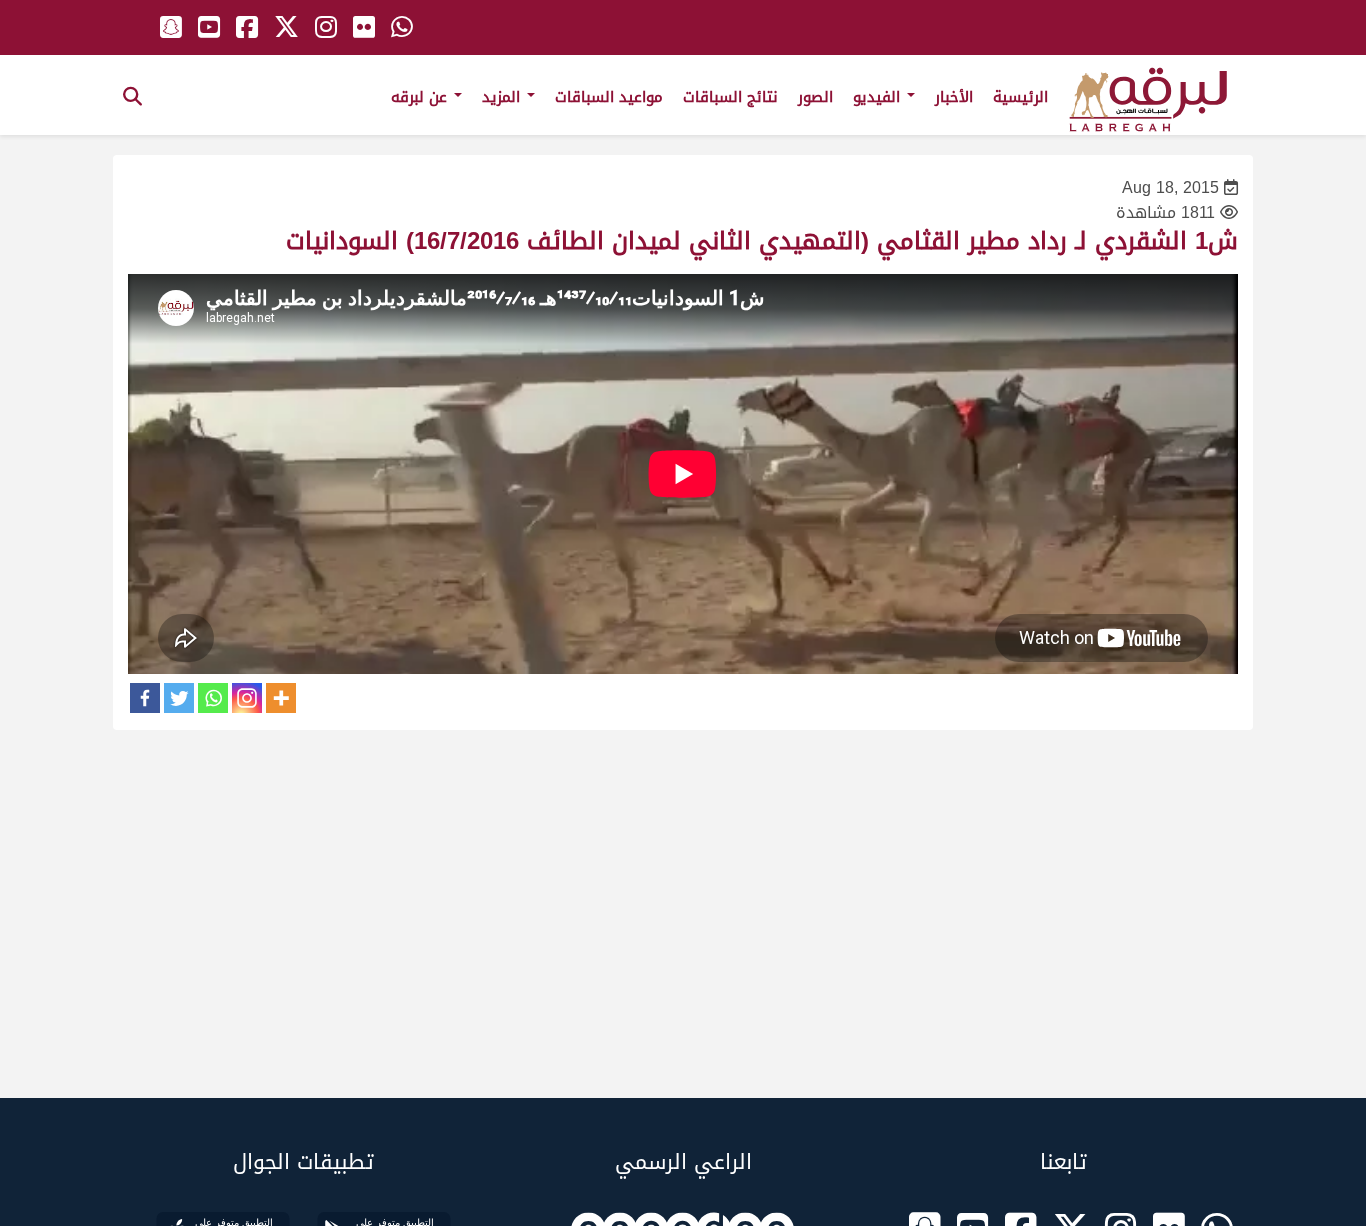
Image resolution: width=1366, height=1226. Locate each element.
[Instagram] (247, 698)
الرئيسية (1020, 97)
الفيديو (879, 97)
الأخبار (954, 97)
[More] (281, 698)
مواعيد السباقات (609, 97)
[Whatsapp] (213, 698)
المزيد (503, 97)
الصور (815, 97)
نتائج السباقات (730, 97)
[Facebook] (145, 698)
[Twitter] (179, 698)
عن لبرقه (421, 97)
